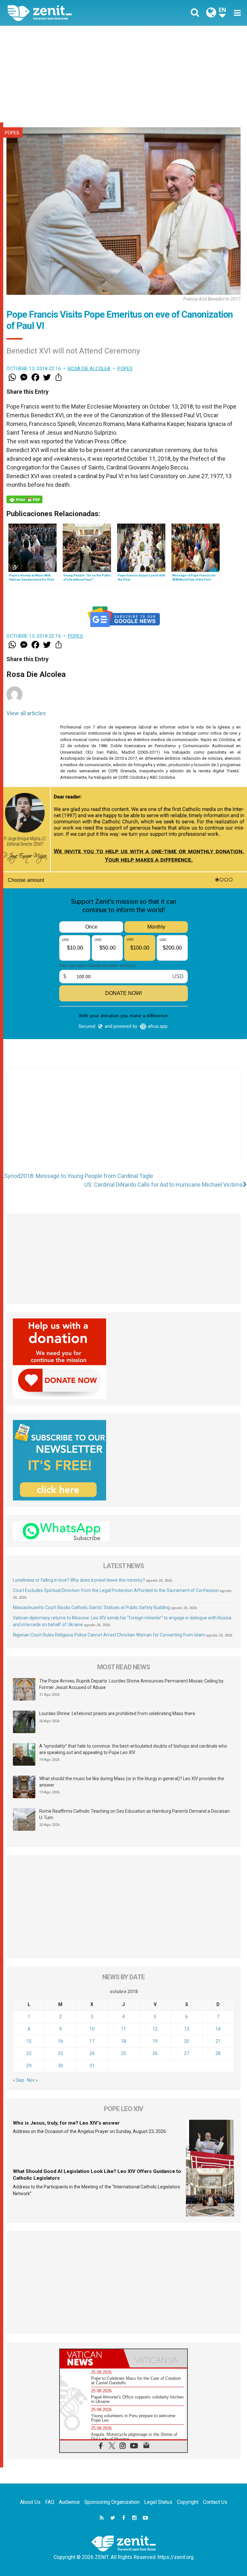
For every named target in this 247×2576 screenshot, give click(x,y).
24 (92, 2053)
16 (60, 2041)
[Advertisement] (123, 74)
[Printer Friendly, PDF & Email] (24, 499)
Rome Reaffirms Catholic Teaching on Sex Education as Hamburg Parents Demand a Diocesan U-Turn (134, 1814)
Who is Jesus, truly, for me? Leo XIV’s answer (66, 2123)
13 (187, 2029)
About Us (30, 2502)
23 (60, 2053)
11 (123, 2029)
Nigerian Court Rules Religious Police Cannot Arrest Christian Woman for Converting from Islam (109, 1635)
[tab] (92, 2358)
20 (187, 2041)
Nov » (32, 2080)
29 (29, 2066)
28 (218, 2053)
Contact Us (215, 2502)
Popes (12, 133)
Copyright (188, 2502)
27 (187, 2053)
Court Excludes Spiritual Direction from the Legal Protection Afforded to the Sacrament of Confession (116, 1590)
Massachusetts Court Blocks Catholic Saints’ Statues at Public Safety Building (91, 1607)
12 (155, 2029)
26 (155, 2053)
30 (60, 2066)
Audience (69, 2502)
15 (29, 2041)
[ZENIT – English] (69, 13)
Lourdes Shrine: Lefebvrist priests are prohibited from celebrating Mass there (117, 1713)
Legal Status (158, 2502)
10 (92, 2029)
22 (29, 2053)
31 (92, 2066)
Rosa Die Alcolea (89, 369)
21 (218, 2041)
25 (123, 2053)
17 (92, 2041)
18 (123, 2041)
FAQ (50, 2502)
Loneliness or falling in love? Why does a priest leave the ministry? (79, 1580)
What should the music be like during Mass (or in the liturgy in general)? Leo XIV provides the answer (132, 1782)
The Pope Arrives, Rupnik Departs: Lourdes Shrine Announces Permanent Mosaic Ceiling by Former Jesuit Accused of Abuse (131, 1684)
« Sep (18, 2080)
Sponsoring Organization (112, 2502)
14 (218, 2029)
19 (155, 2041)
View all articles (26, 713)
